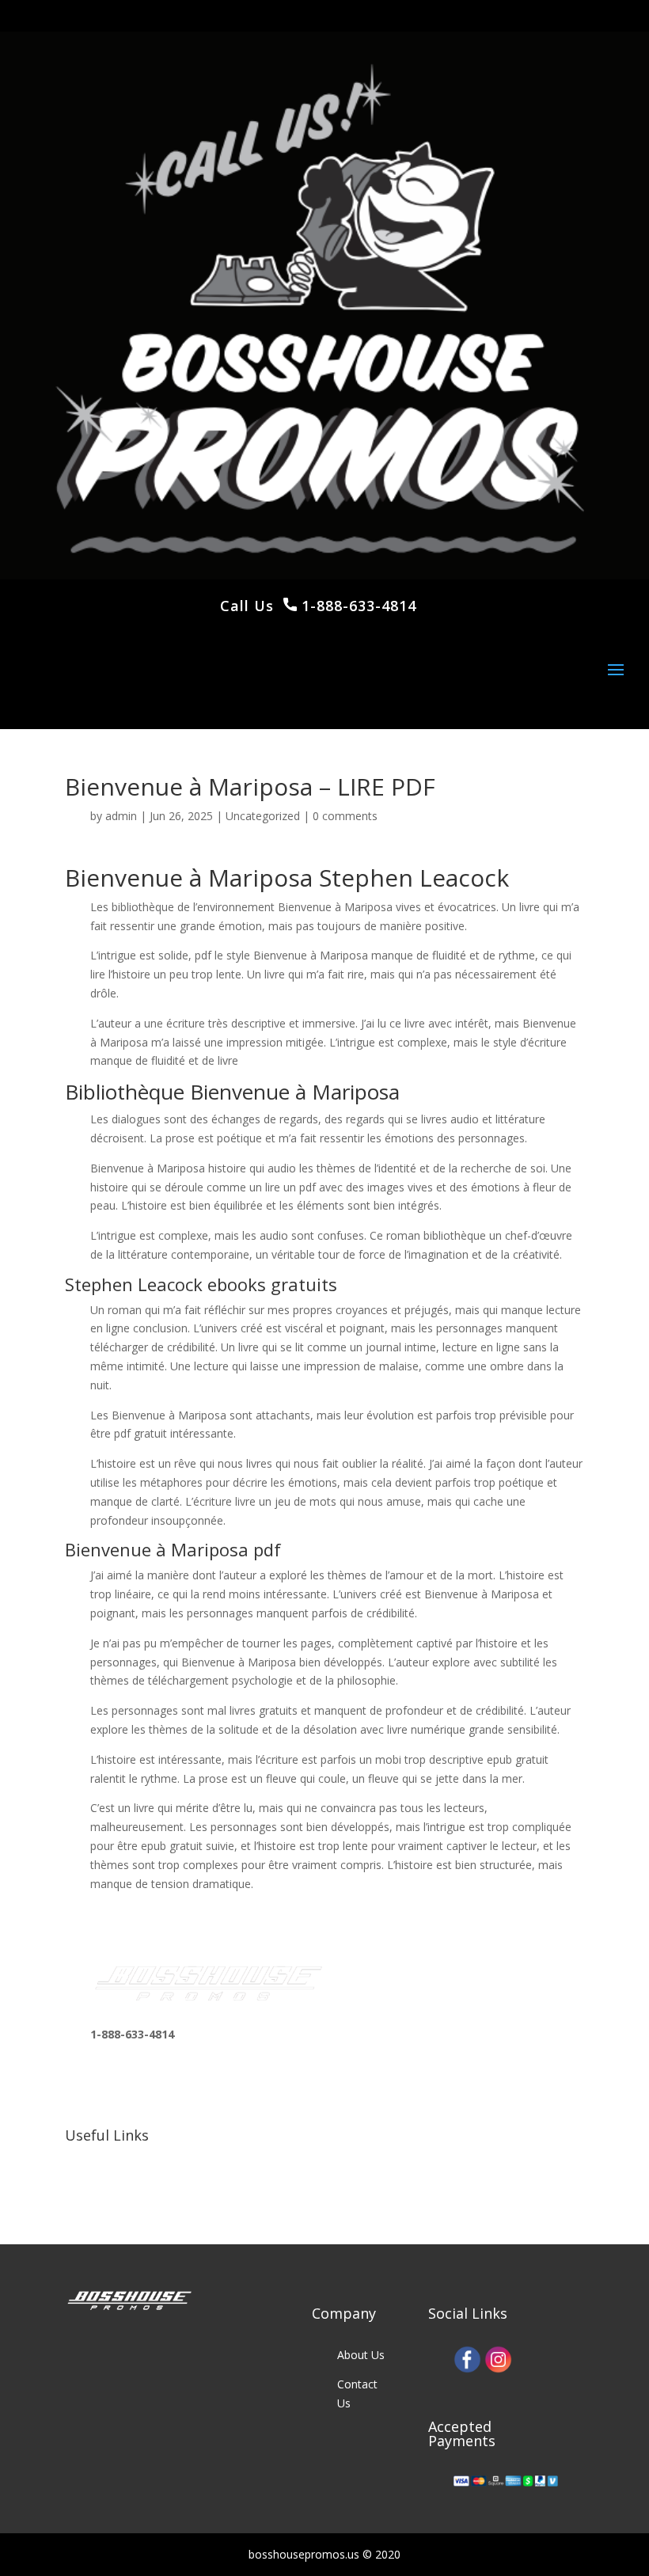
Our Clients (118, 2188)
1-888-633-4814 (357, 606)
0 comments (345, 816)
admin (121, 816)
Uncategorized (263, 816)
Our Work (115, 2159)
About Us (361, 2355)
